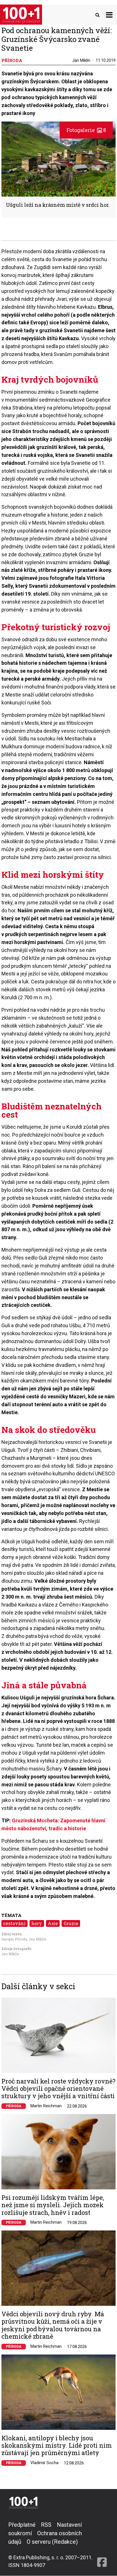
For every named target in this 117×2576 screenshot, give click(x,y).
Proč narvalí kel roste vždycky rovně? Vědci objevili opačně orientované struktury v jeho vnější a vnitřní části (58, 2089)
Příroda (14, 2106)
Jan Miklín (81, 60)
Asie (53, 1923)
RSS (46, 2525)
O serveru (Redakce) (52, 2542)
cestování (14, 1923)
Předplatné (22, 2525)
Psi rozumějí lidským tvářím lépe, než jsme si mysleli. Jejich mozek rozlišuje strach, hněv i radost (53, 2205)
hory (37, 1923)
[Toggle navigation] (109, 15)
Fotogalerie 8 (86, 130)
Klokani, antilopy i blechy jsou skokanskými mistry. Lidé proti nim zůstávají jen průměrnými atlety (57, 2446)
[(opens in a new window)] (102, 2545)
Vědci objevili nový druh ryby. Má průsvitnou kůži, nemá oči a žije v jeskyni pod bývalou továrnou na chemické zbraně (53, 2325)
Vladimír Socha (44, 2463)
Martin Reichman (46, 2106)
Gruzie (71, 1923)
